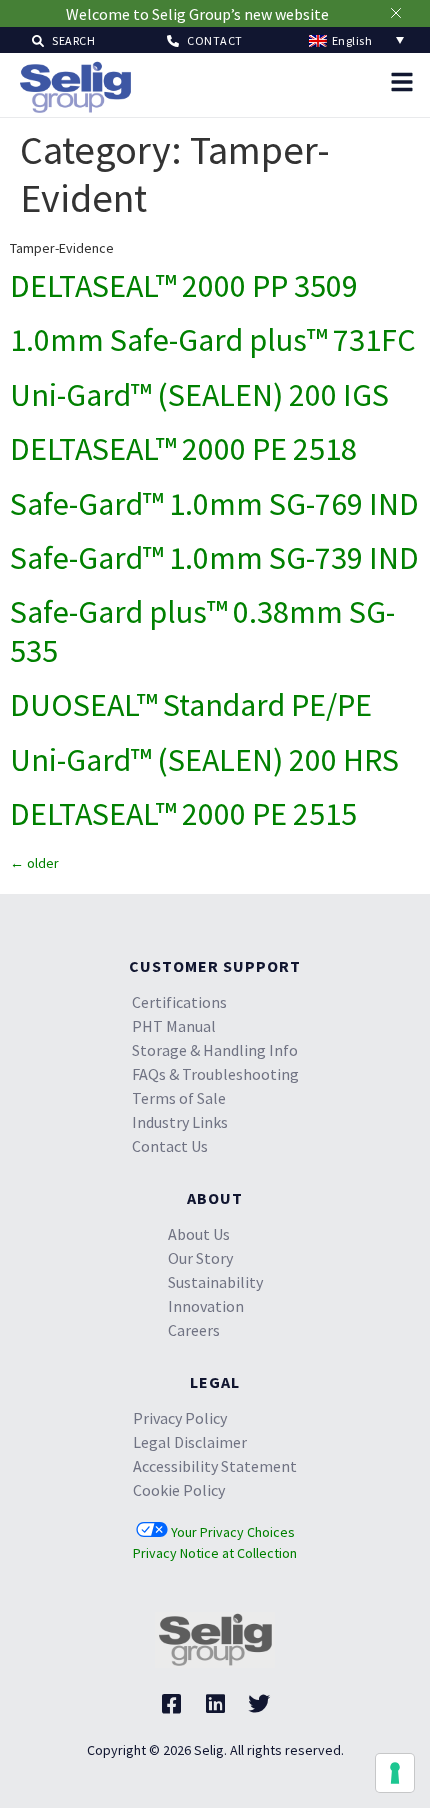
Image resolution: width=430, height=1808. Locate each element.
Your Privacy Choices (231, 1532)
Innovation (206, 1306)
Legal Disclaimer (190, 1442)
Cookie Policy (179, 1490)
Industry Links (180, 1122)
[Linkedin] (215, 1704)
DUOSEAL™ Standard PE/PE (191, 705)
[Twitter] (259, 1704)
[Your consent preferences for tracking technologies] (395, 1773)
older (34, 863)
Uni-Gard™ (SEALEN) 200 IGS (199, 395)
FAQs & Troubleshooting (215, 1074)
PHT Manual (174, 1026)
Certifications (179, 1002)
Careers (194, 1330)
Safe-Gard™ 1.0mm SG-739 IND (214, 558)
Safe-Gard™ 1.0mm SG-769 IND (214, 504)
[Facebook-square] (171, 1704)
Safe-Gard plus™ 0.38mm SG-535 (202, 631)
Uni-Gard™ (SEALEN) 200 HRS (204, 760)
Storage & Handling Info (215, 1050)
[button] (63, 39)
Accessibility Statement (215, 1466)
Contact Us (170, 1146)
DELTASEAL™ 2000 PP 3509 (184, 286)
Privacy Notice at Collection (215, 1553)
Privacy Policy (180, 1418)
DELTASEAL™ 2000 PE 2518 (183, 449)
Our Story (200, 1258)
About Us (199, 1234)
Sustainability (215, 1282)
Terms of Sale (179, 1098)
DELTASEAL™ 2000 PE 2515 (183, 814)
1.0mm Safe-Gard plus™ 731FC (213, 340)
